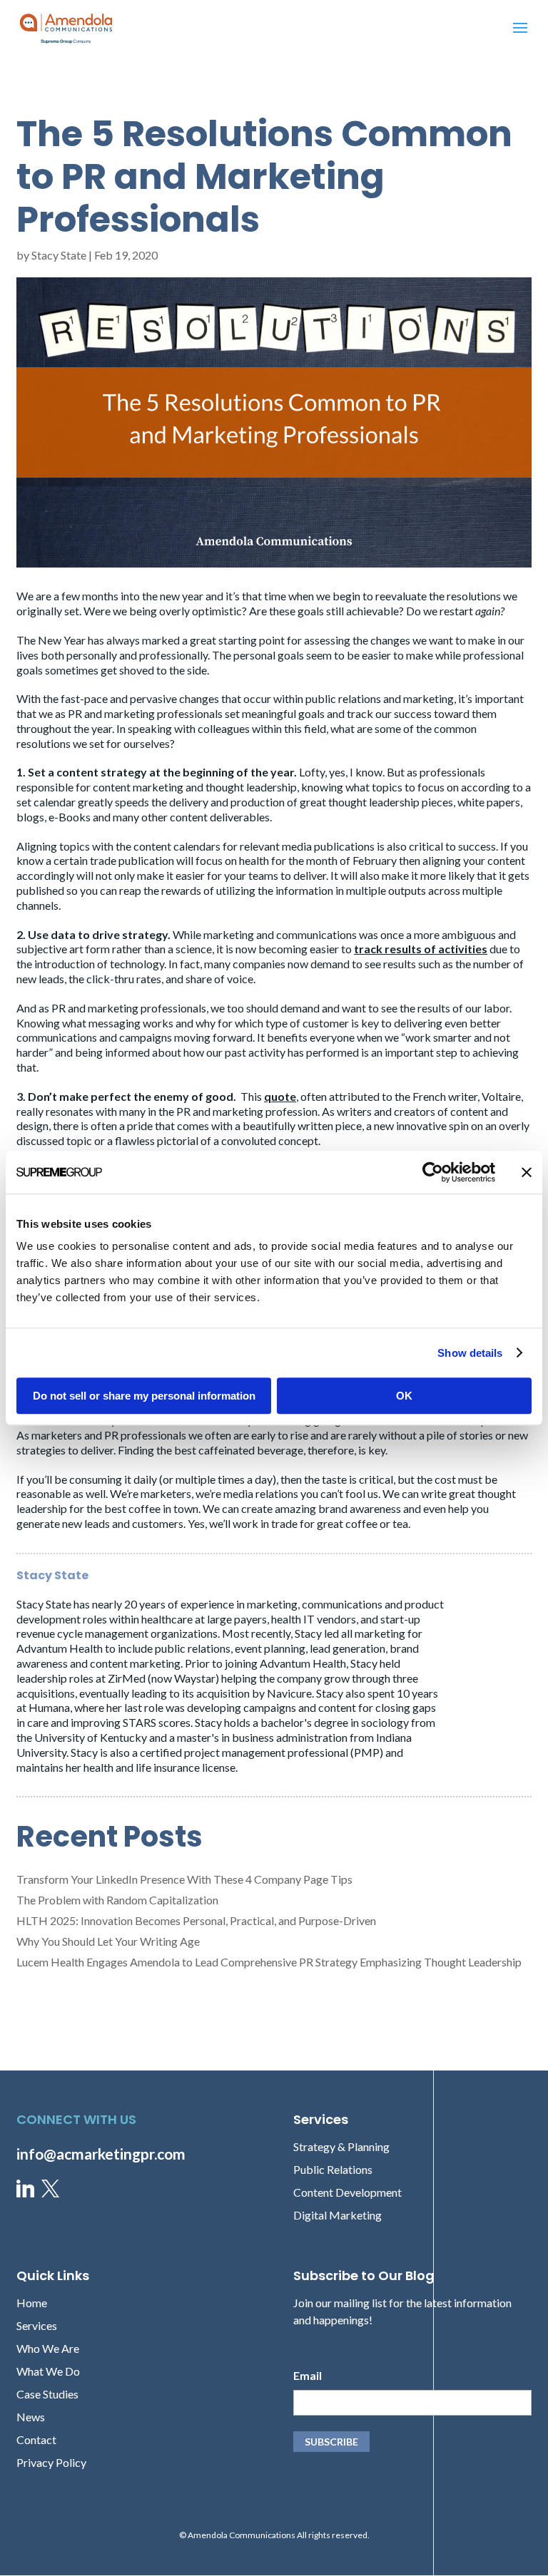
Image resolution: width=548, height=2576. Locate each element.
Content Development (347, 2192)
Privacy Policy (51, 2462)
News (31, 2417)
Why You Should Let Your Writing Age (108, 1941)
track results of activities (421, 949)
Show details (470, 1353)
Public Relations (333, 2169)
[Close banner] (527, 1172)
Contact (36, 2439)
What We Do (48, 2371)
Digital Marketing (338, 2215)
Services (37, 2325)
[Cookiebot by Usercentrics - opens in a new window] (433, 1172)
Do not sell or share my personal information (144, 1396)
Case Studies (47, 2394)
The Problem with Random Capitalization (117, 1900)
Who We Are (48, 2348)
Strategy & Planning (341, 2146)
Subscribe (331, 2442)
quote (280, 1096)
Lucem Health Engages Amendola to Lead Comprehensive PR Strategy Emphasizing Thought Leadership (269, 1962)
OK (404, 1396)
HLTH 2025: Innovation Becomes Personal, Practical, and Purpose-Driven (196, 1920)
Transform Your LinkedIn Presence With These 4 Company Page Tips (184, 1879)
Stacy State (59, 255)
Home (32, 2303)
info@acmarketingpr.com (101, 2154)
